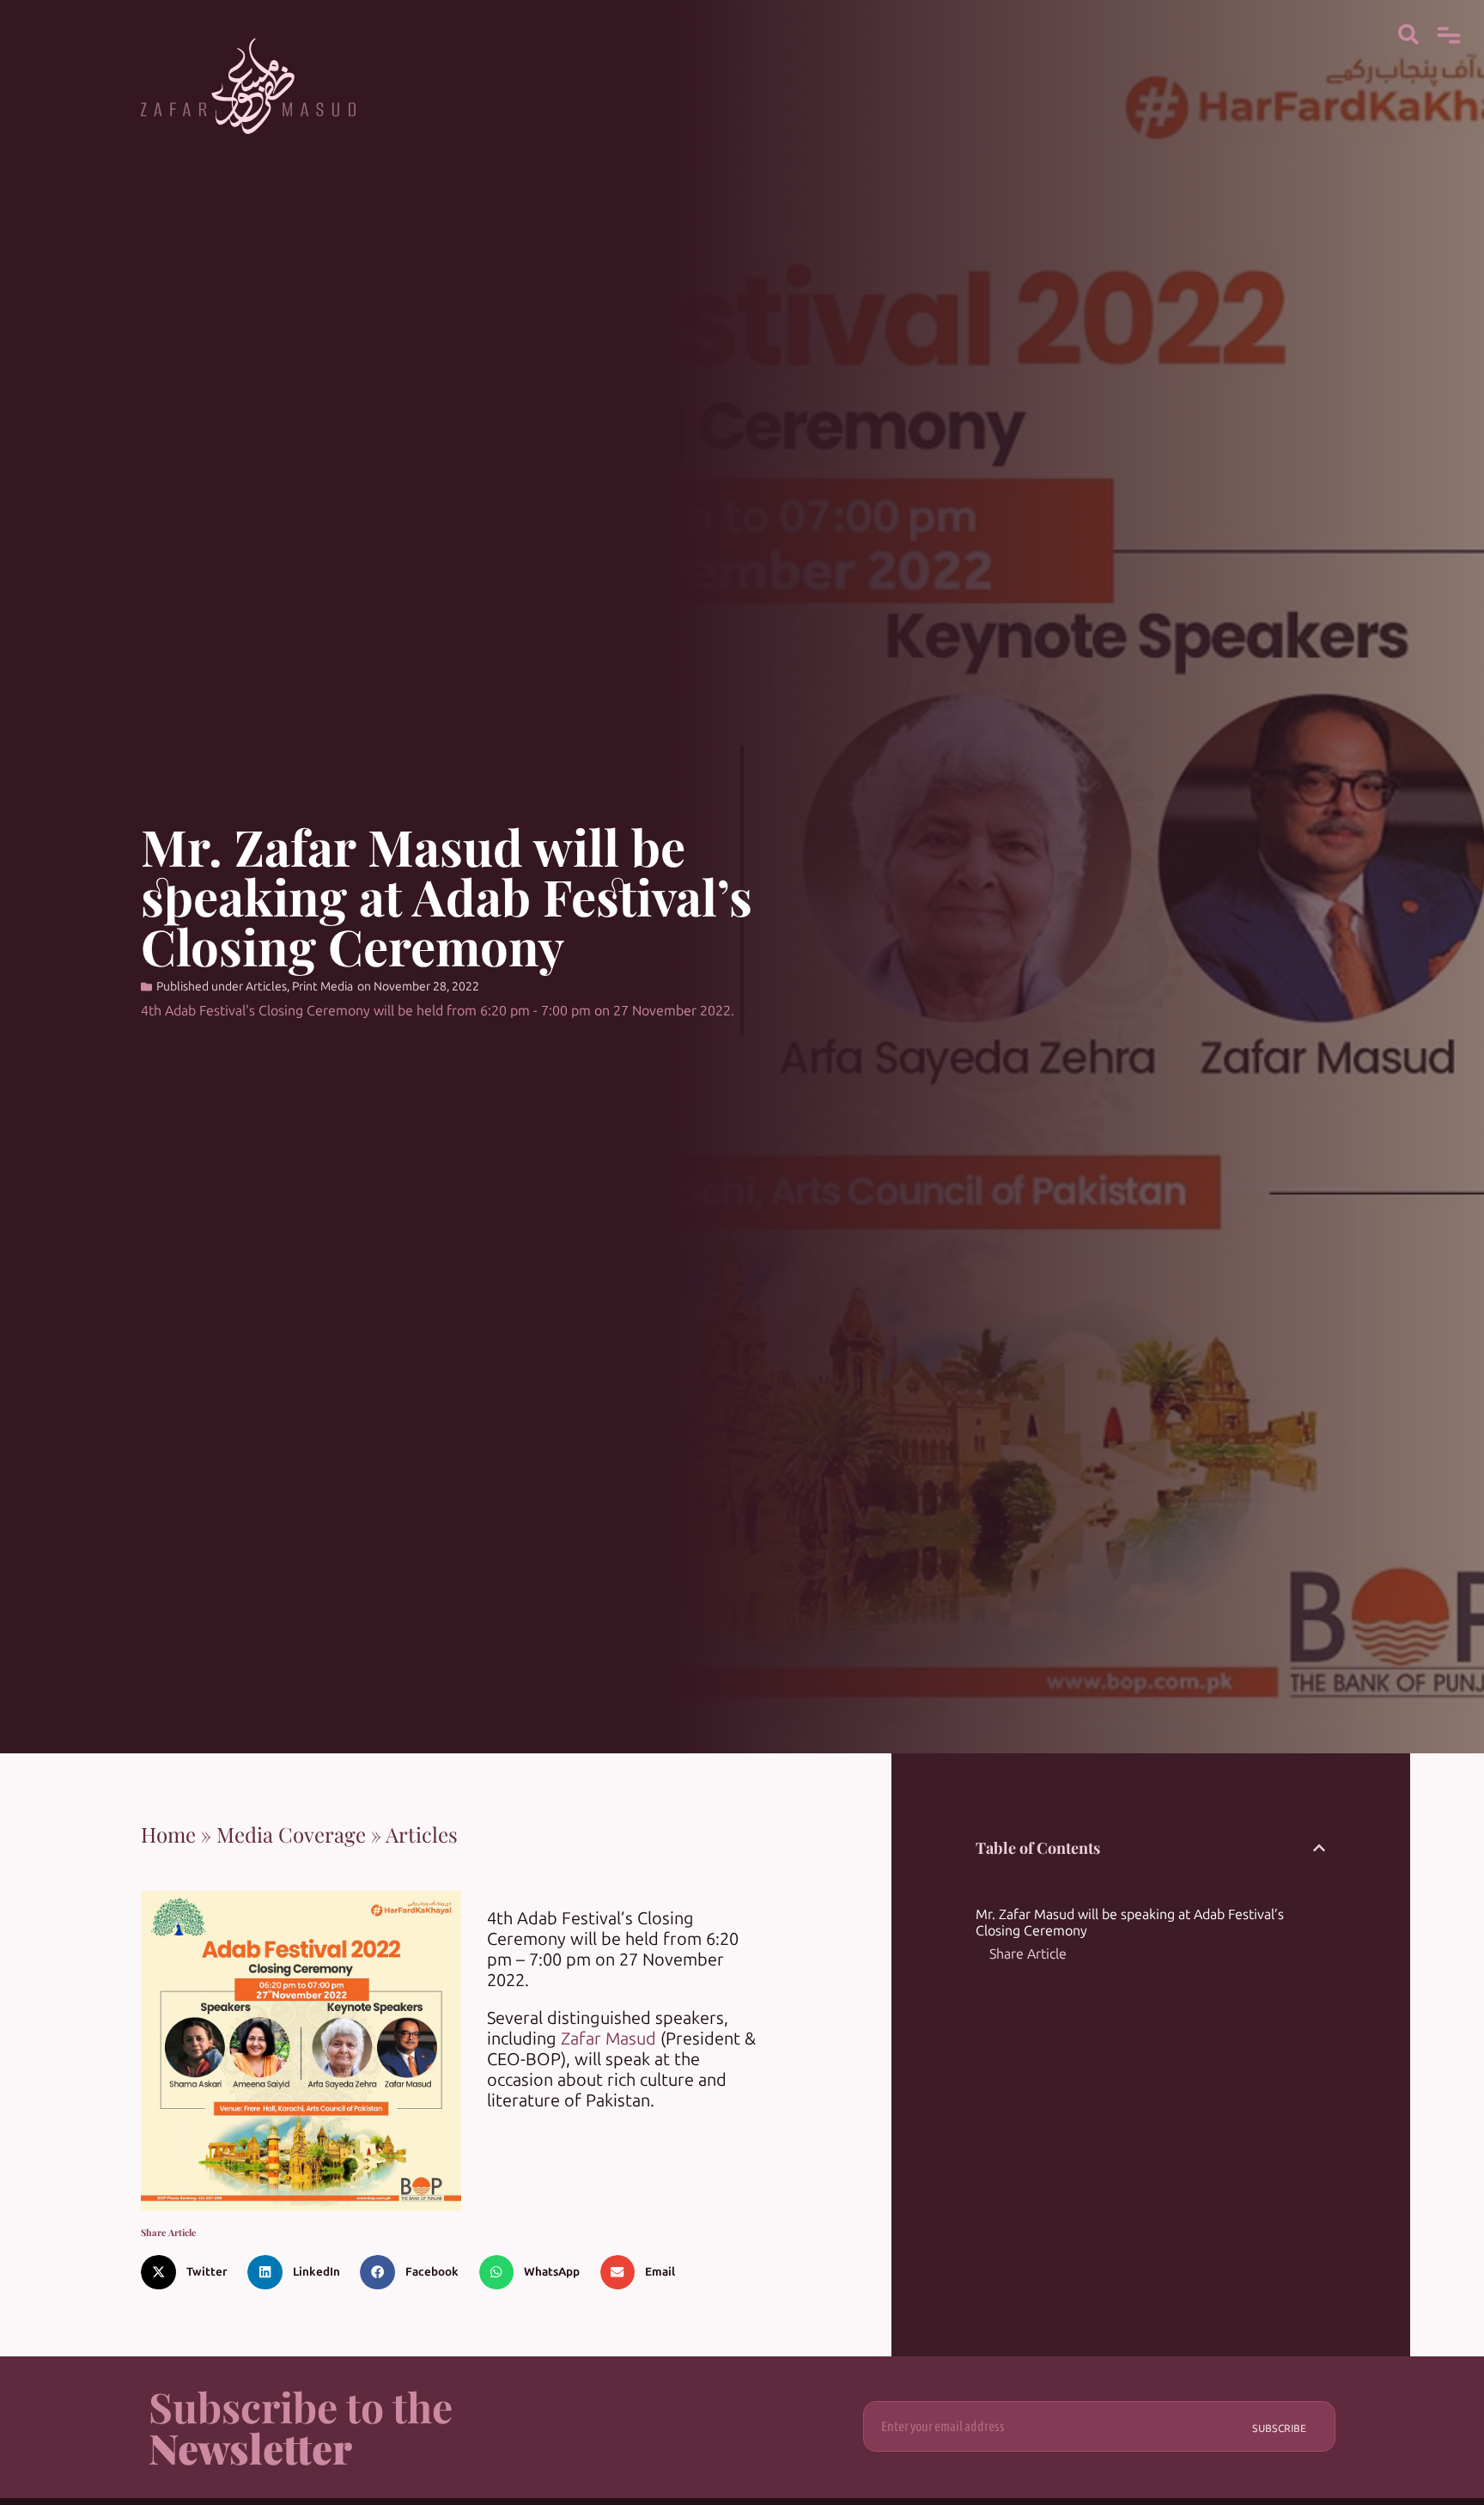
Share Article (1028, 1954)
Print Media (322, 987)
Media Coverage (291, 1834)
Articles (266, 987)
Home (168, 1834)
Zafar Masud (608, 2039)
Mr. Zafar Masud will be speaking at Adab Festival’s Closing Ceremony (1130, 1923)
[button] (190, 2273)
